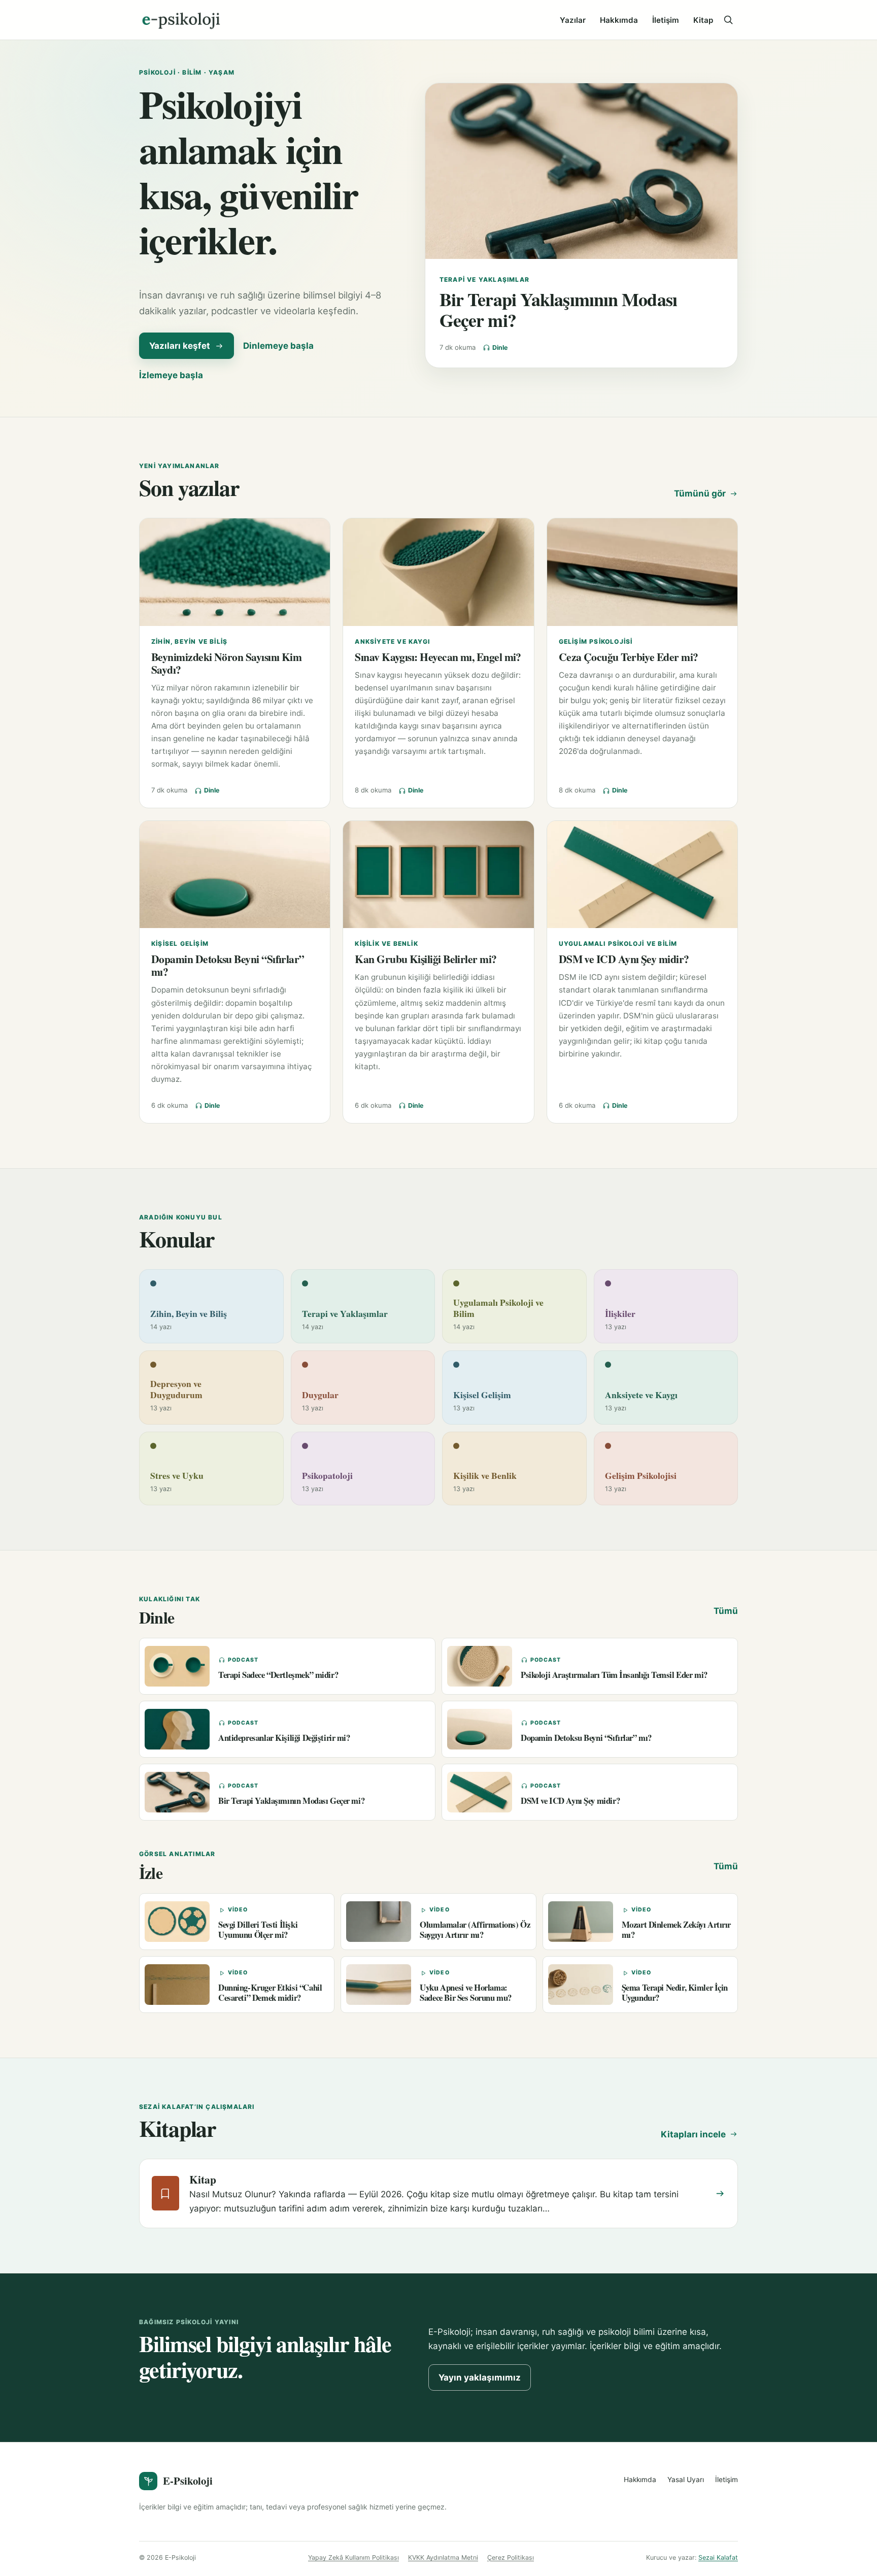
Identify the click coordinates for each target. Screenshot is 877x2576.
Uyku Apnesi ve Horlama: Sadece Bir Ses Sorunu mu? (466, 1992)
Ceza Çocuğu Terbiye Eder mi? (629, 657)
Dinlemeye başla (278, 346)
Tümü (726, 1611)
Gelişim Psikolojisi (596, 641)
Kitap (703, 20)
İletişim (666, 20)
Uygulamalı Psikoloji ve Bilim (618, 944)
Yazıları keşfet (180, 346)
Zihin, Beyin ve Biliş (189, 641)
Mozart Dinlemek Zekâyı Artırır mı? (676, 1929)
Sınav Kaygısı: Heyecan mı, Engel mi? (438, 657)
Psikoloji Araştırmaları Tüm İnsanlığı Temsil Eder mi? (614, 1675)
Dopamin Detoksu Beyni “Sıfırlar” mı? (228, 965)
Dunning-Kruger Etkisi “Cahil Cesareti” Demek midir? (270, 1992)
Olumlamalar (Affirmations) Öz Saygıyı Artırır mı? (475, 1929)
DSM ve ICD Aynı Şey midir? (624, 959)
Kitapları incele (693, 2134)
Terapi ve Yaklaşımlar (484, 279)
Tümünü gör (700, 493)
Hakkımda (619, 20)
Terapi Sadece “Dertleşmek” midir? (278, 1675)
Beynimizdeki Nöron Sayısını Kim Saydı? (226, 663)
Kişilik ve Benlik (386, 944)
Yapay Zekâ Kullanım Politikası (353, 2557)
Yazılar (573, 20)
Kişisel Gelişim (180, 944)
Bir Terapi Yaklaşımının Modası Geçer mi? (558, 310)
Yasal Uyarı (686, 2480)
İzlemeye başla (171, 375)
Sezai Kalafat (718, 2557)
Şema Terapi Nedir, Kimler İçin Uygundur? (675, 1992)
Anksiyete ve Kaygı (392, 641)
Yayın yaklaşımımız (480, 2377)
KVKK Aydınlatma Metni (443, 2557)
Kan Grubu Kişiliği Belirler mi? (426, 959)
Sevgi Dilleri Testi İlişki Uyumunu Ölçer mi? (258, 1929)
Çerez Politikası (511, 2557)
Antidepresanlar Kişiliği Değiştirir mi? (284, 1738)
